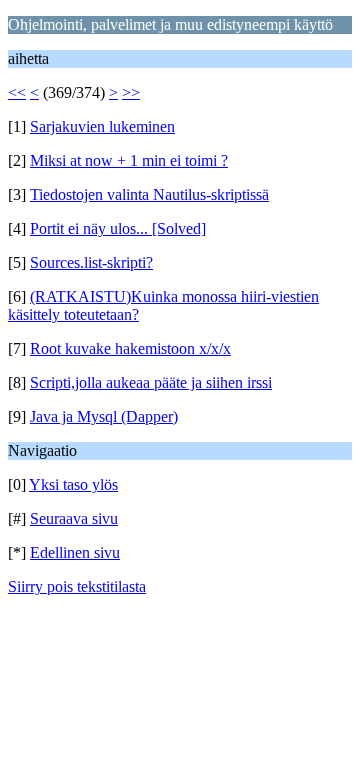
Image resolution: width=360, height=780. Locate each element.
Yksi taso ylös (73, 484)
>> (131, 92)
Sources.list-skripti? (91, 262)
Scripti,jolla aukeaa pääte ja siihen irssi (151, 382)
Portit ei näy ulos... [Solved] (118, 228)
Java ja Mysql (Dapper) (104, 416)
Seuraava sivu (74, 518)
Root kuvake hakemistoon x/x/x (130, 348)
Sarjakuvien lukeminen (102, 126)
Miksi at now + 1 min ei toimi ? (129, 160)
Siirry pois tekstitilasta (77, 586)
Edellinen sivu (75, 552)
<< (17, 92)
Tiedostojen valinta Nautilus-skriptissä (149, 194)
